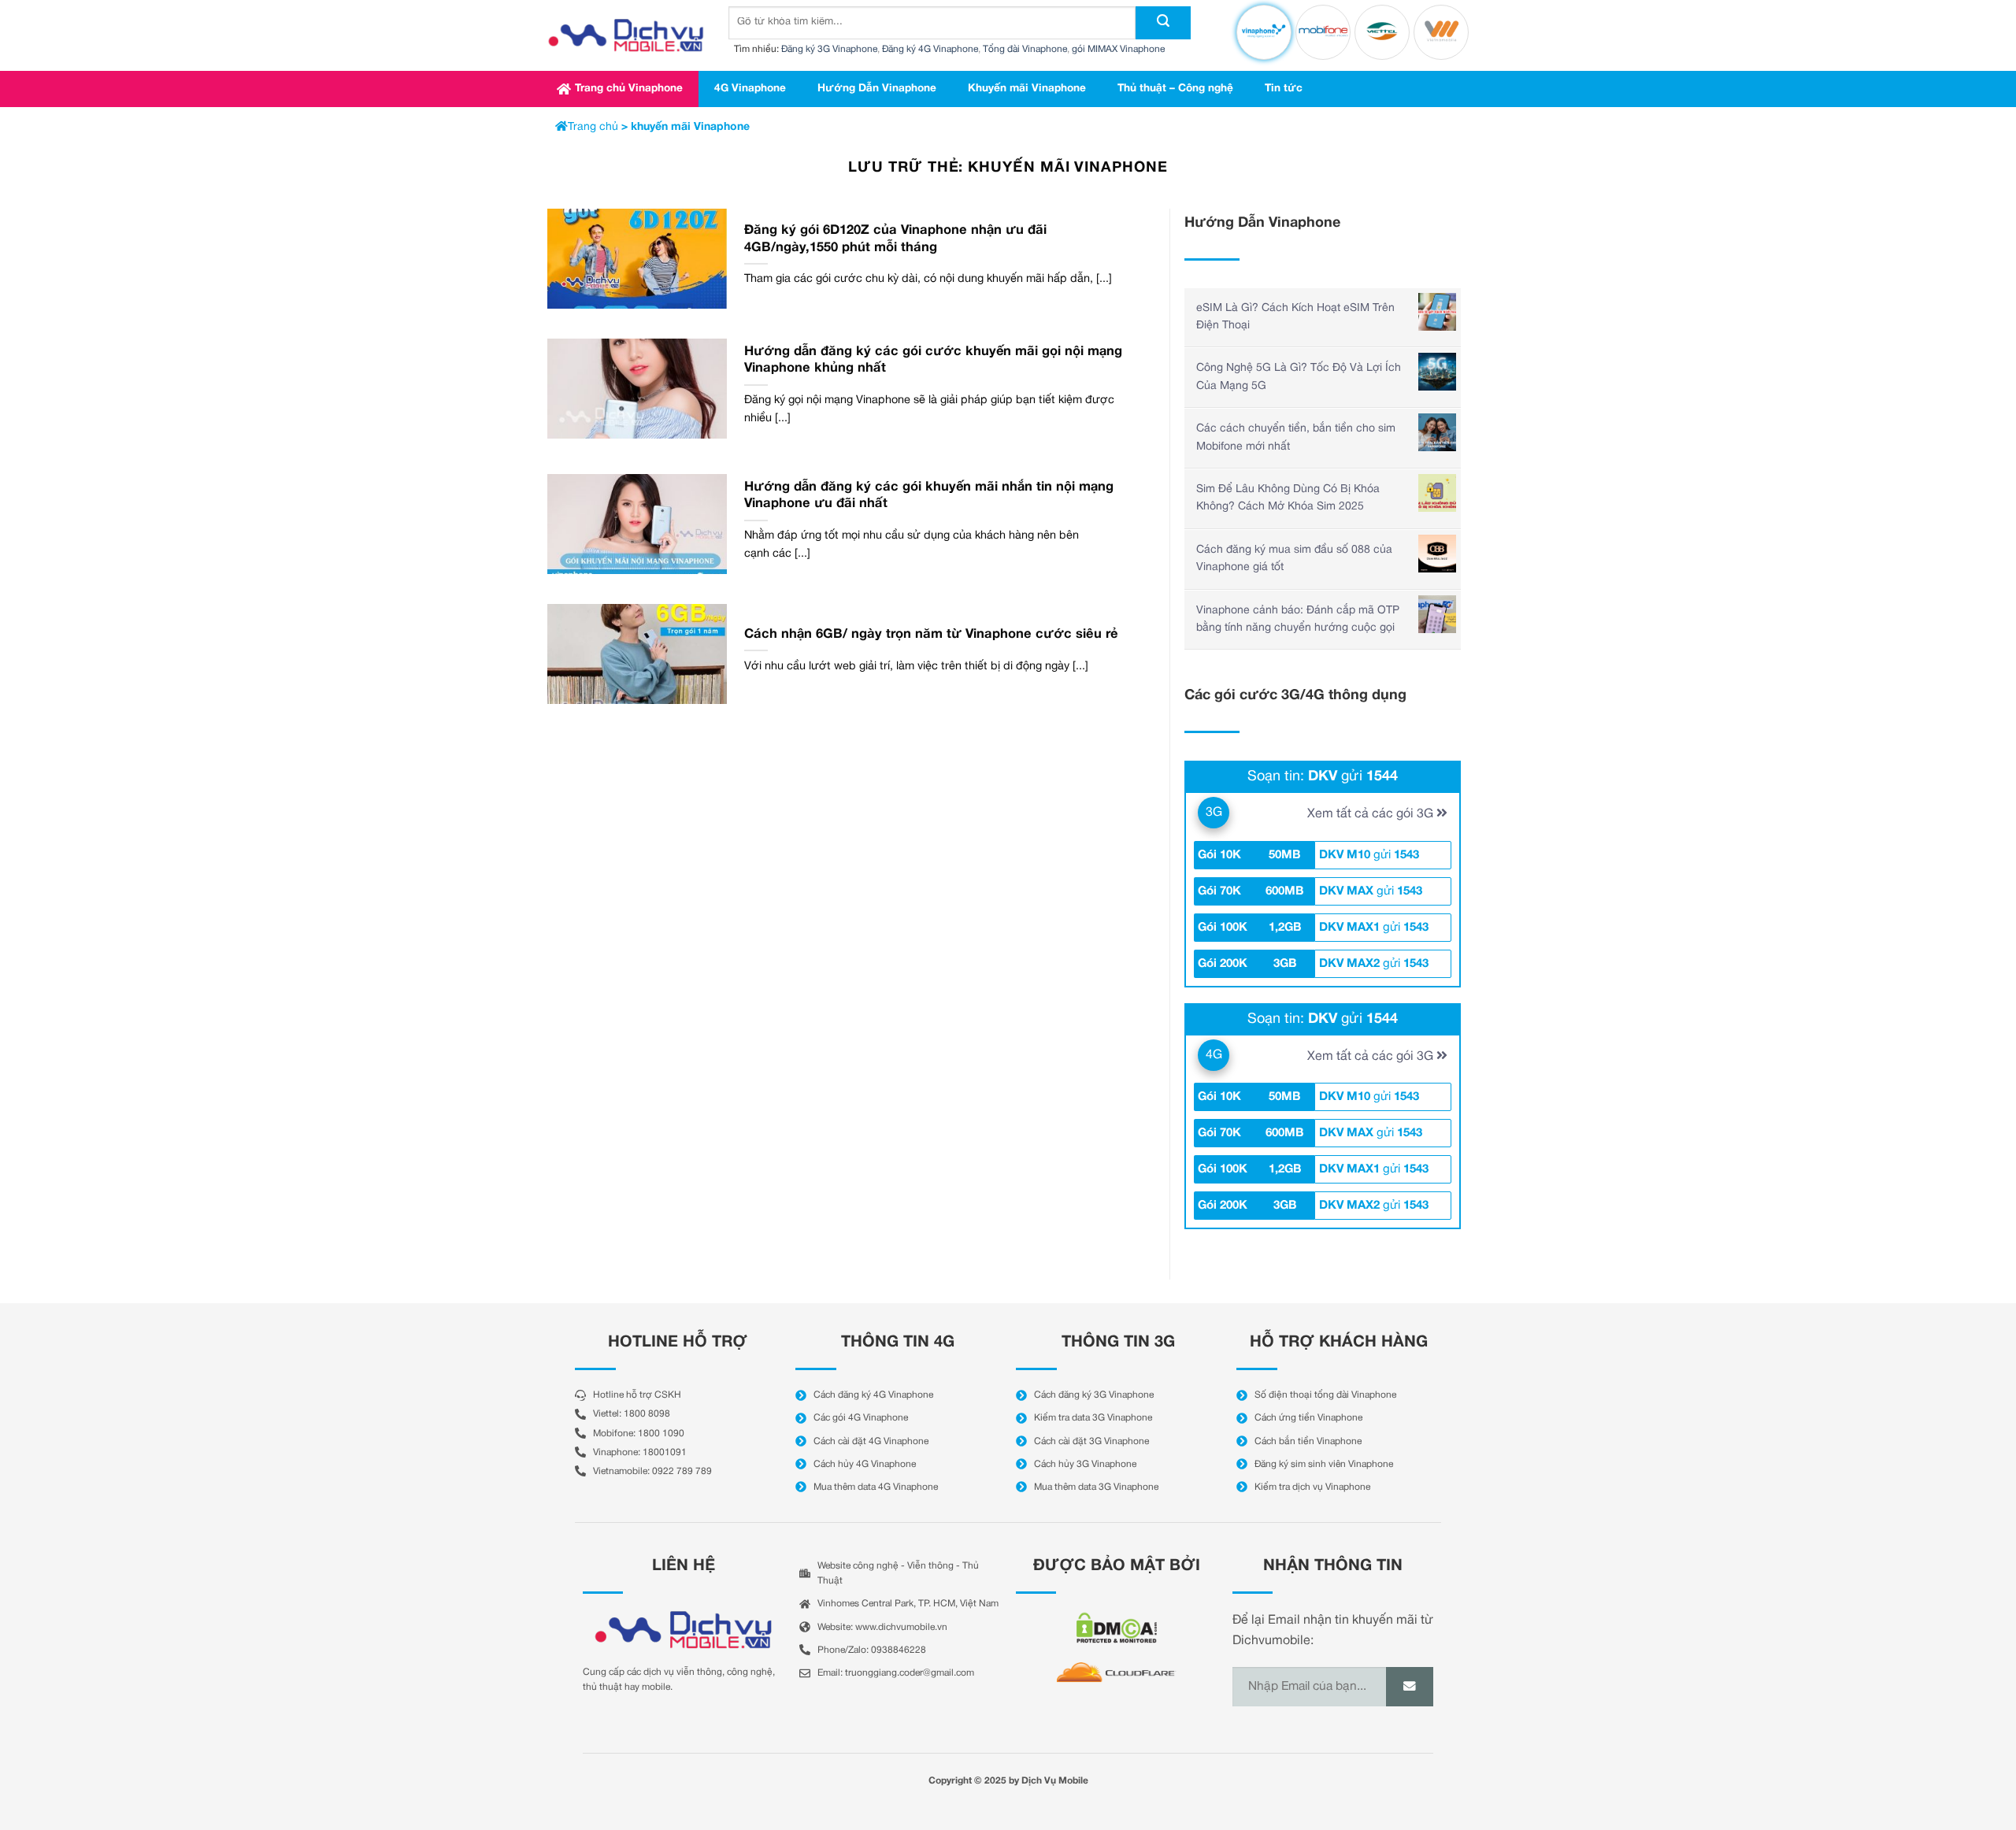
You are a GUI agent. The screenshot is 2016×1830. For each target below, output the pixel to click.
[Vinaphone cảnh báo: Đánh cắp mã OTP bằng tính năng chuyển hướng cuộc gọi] (1437, 614)
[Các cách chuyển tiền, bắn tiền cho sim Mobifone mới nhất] (1437, 432)
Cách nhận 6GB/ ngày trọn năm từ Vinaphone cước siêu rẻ (931, 634)
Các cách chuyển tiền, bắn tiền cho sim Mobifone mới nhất (1296, 437)
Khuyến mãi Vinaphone (1027, 89)
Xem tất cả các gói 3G (1372, 814)
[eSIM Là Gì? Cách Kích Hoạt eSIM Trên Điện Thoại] (1437, 312)
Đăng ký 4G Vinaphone (930, 49)
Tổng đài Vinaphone (1025, 49)
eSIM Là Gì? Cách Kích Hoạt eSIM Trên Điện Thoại (1295, 317)
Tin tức (1284, 89)
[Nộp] (1163, 23)
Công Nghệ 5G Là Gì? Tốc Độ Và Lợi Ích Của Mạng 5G (1299, 377)
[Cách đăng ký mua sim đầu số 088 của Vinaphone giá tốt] (1437, 554)
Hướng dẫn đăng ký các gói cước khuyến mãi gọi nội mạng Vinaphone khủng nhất (933, 360)
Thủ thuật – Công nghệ (1175, 89)
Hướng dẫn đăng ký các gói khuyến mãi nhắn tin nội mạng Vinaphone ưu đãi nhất (929, 496)
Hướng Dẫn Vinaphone (877, 89)
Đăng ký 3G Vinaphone (829, 49)
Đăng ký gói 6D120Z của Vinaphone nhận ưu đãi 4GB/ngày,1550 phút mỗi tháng (895, 239)
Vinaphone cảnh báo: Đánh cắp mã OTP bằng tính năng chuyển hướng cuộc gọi (1298, 619)
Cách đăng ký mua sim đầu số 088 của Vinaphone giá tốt (1294, 559)
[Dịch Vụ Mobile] (626, 35)
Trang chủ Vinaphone (629, 89)
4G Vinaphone (750, 89)
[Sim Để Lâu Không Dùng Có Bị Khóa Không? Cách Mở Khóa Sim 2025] (1437, 493)
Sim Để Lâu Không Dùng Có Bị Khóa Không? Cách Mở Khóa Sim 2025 (1288, 498)
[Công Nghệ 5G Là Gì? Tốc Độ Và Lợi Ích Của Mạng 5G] (1437, 372)
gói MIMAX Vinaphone (1118, 49)
